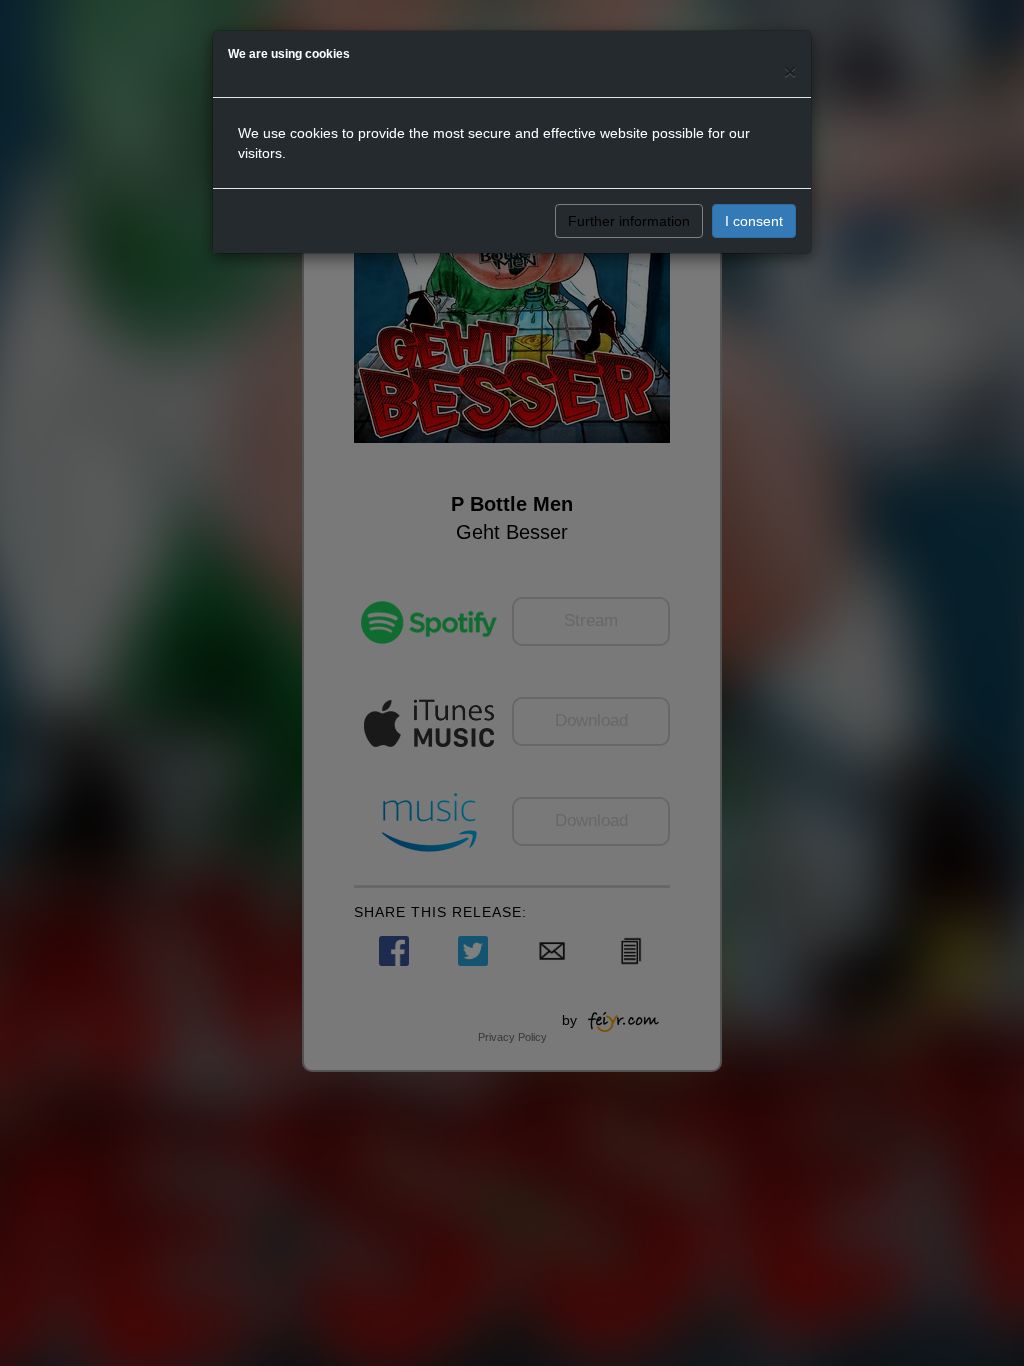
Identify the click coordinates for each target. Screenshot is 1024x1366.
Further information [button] (629, 221)
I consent (754, 221)
